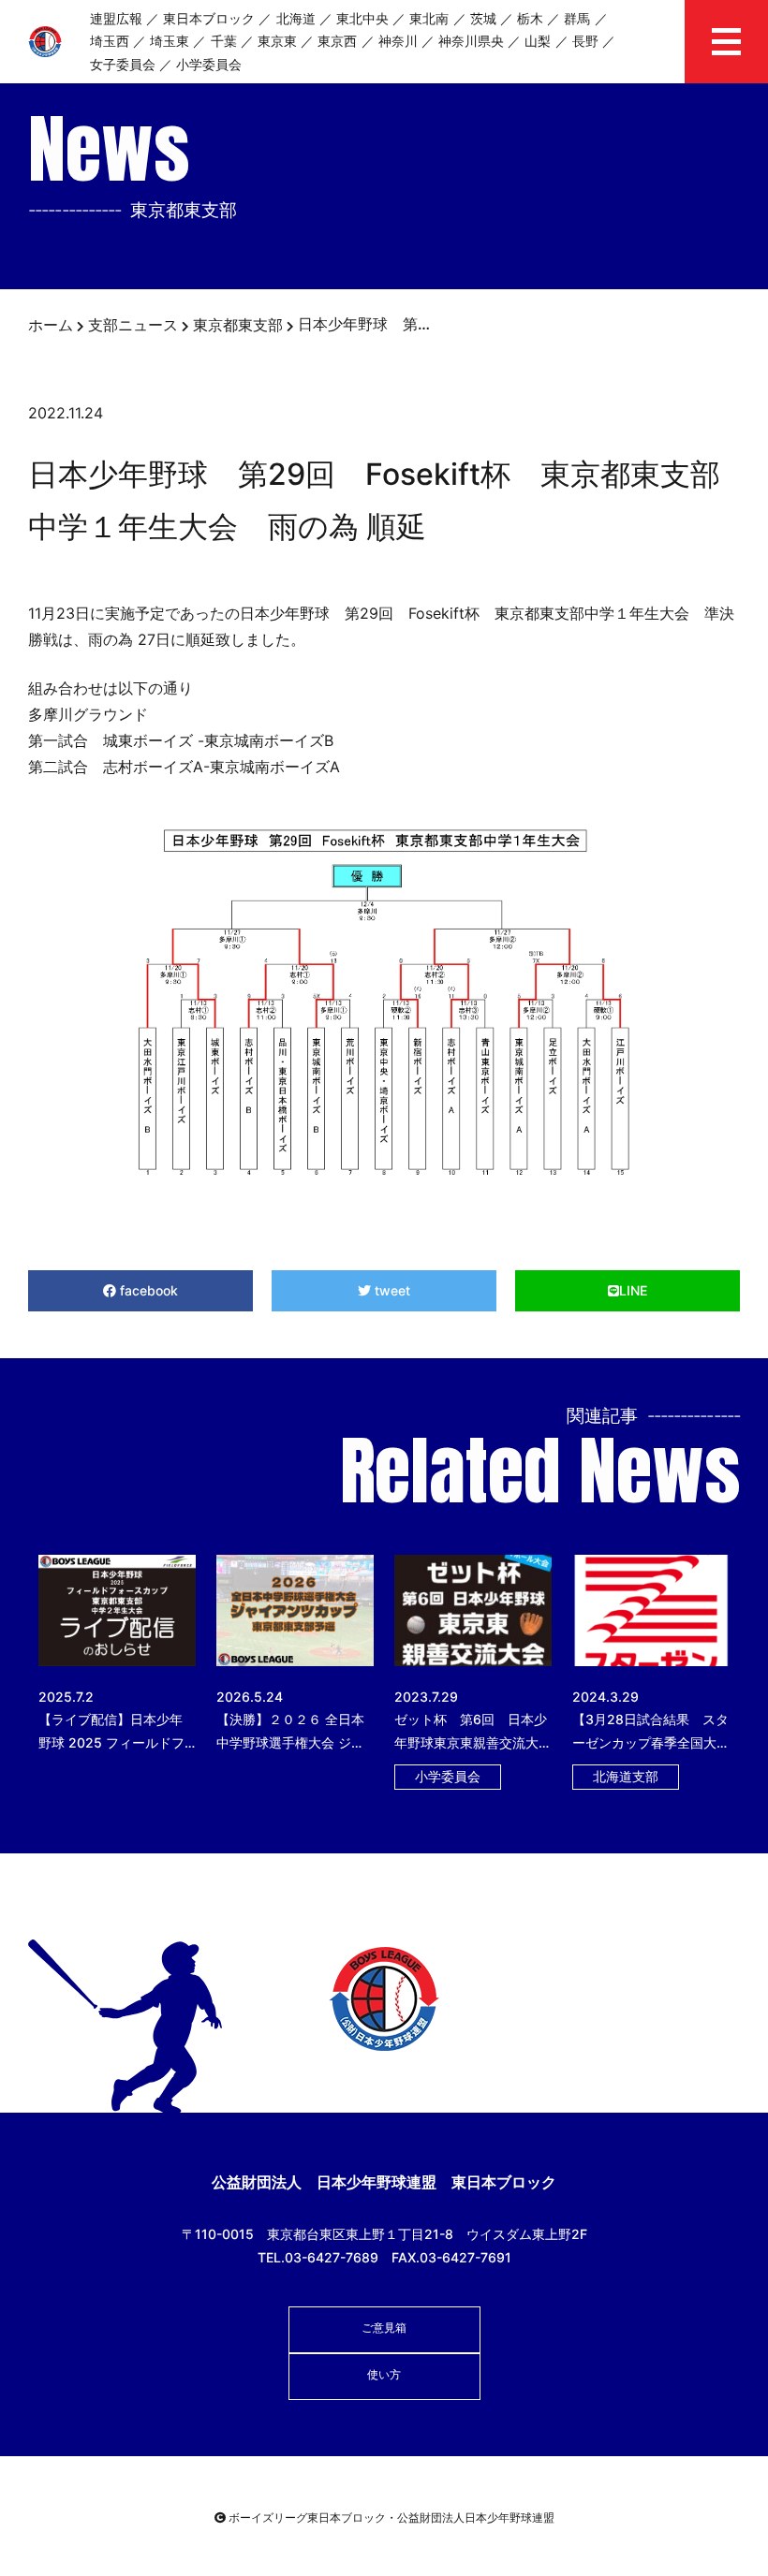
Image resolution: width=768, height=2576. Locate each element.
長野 (585, 41)
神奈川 (398, 41)
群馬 (577, 18)
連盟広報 (116, 18)
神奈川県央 (471, 41)
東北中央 (362, 18)
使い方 (384, 2374)
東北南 (429, 18)
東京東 (277, 41)
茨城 (483, 18)
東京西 (337, 41)
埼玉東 (170, 41)
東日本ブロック (209, 18)
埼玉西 (110, 41)
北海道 (296, 18)
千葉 (224, 41)
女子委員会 (123, 64)
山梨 (538, 41)
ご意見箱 (384, 2327)
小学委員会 (209, 64)
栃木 (530, 18)
